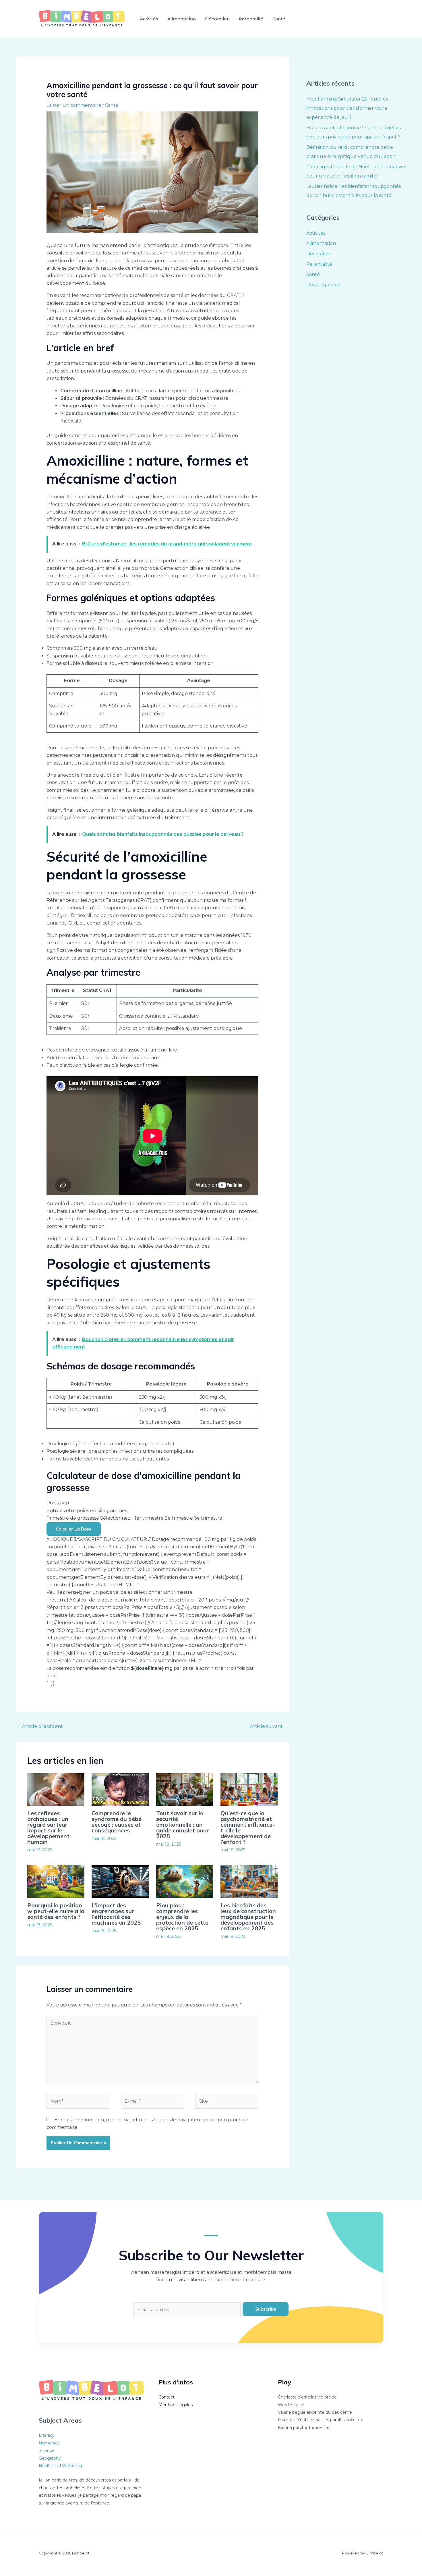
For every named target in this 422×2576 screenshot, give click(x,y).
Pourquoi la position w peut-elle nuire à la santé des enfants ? (56, 1911)
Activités (149, 19)
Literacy (47, 2435)
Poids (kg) (58, 1503)
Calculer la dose (74, 1529)
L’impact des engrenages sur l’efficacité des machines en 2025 (116, 1914)
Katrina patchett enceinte (304, 2428)
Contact (167, 2397)
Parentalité (251, 19)
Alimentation (182, 19)
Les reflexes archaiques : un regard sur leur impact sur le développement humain (48, 1827)
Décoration (217, 19)
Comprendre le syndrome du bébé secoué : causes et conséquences (117, 1822)
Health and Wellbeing (60, 2466)
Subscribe (266, 2309)
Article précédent (40, 1726)
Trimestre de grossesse (73, 1518)
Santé (279, 19)
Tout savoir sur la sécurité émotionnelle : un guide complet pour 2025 (183, 1825)
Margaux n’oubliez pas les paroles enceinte (321, 2420)
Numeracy (49, 2443)
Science (47, 2450)
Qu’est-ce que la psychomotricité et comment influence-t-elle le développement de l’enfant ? (248, 1827)
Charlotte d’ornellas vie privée (307, 2397)
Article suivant (269, 1726)
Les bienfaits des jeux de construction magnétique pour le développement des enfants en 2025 (248, 1917)
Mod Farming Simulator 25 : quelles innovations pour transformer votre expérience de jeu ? (347, 108)
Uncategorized (324, 285)
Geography (50, 2458)
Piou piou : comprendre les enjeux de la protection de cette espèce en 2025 (182, 1917)
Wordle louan (291, 2405)
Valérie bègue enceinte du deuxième (315, 2412)
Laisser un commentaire (74, 105)
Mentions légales (176, 2405)
